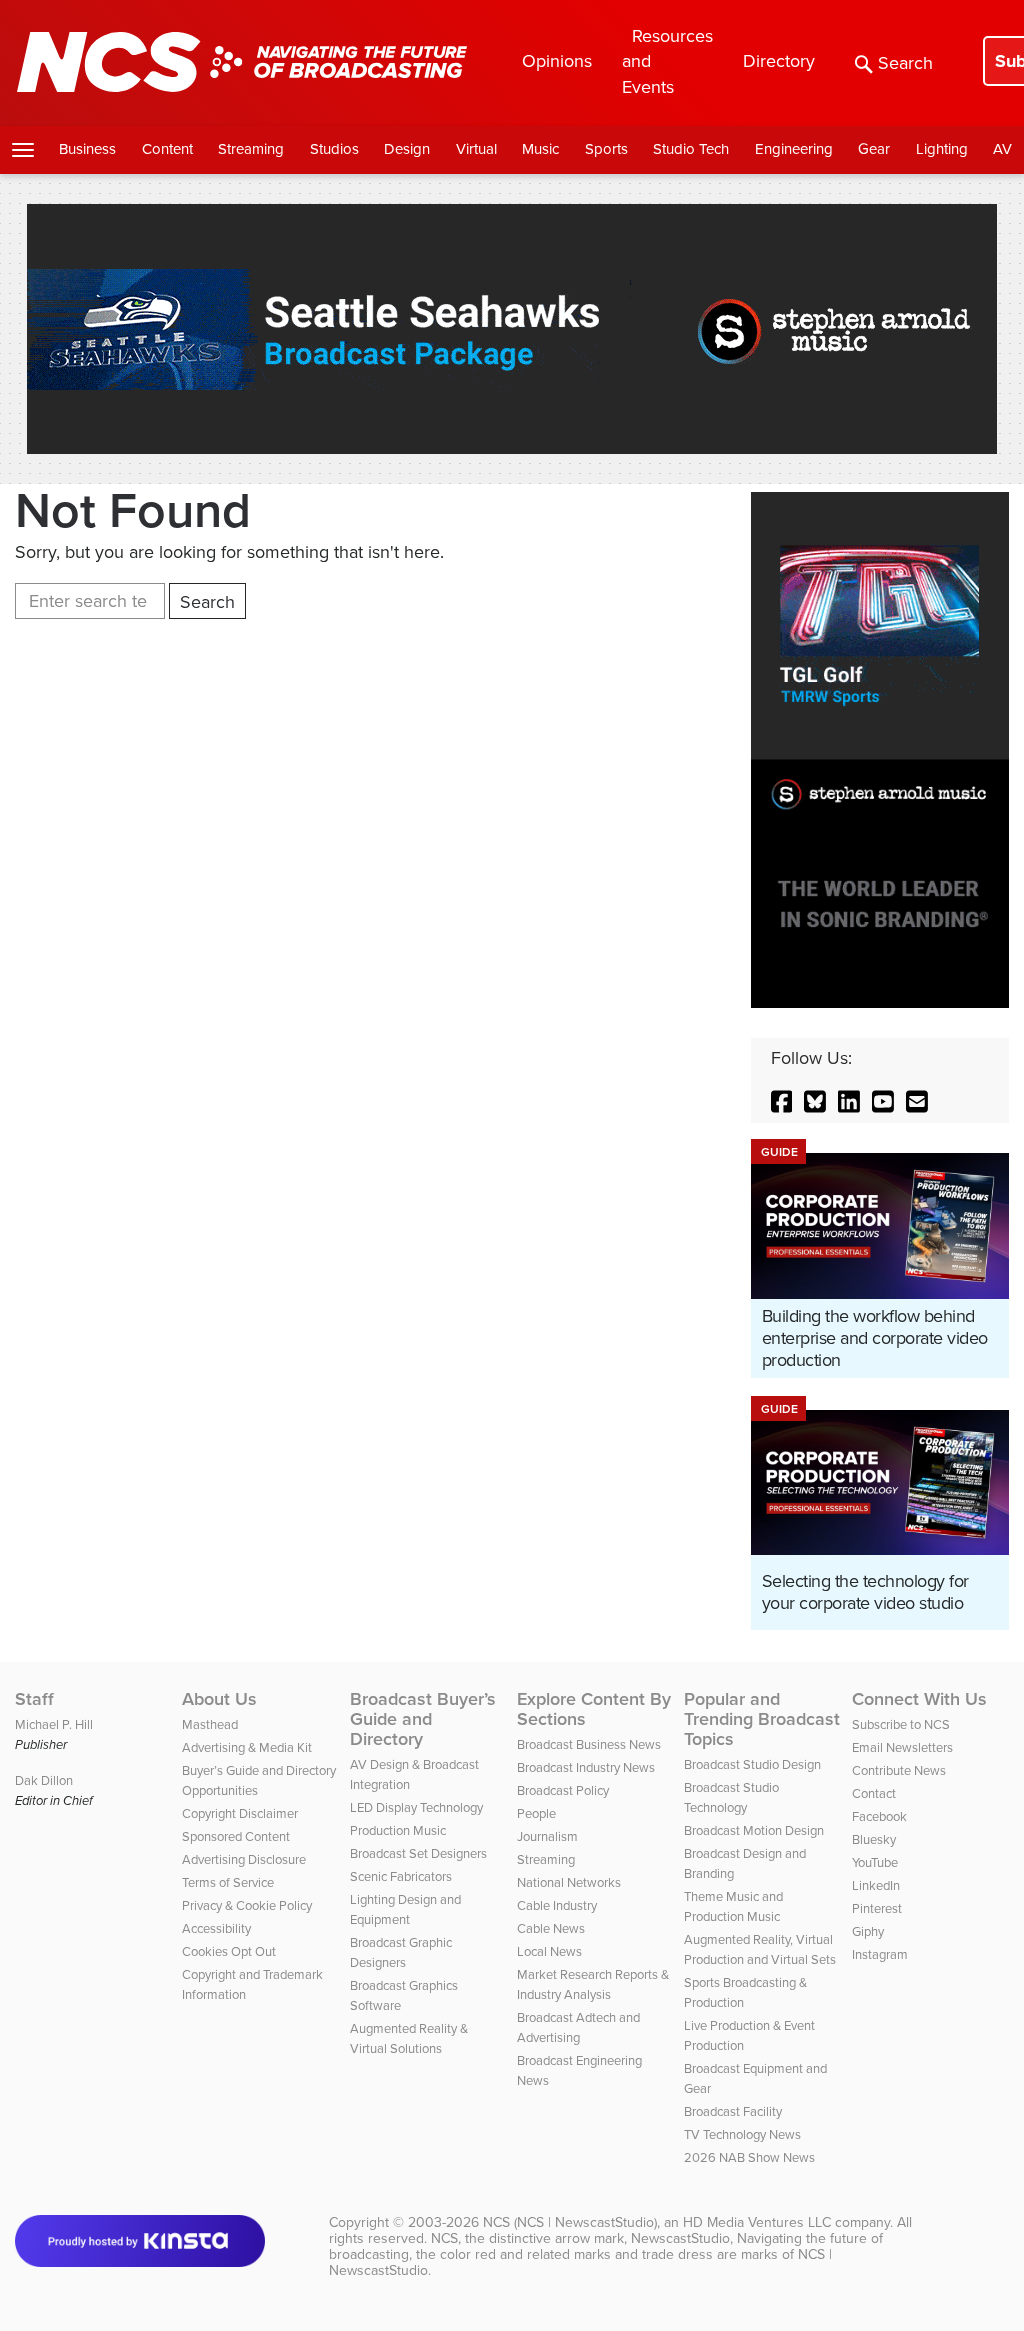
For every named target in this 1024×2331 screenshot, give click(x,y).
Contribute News (899, 1770)
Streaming (251, 149)
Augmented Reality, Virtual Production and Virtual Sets (760, 1949)
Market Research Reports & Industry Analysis (593, 1984)
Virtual (476, 149)
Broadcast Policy (563, 1790)
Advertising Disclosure (244, 1859)
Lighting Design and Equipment (405, 1909)
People (536, 1813)
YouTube (875, 1862)
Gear (874, 149)
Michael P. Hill (54, 1724)
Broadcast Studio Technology (731, 1797)
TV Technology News (742, 2134)
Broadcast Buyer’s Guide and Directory (423, 1719)
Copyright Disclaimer (240, 1813)
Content (167, 149)
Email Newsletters (902, 1747)
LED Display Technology (416, 1807)
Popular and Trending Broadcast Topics (762, 1719)
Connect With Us (919, 1699)
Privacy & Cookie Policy (247, 1905)
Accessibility (216, 1928)
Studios (334, 149)
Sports (606, 149)
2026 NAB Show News (749, 2157)
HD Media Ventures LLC (757, 2222)
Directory (779, 61)
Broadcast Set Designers (418, 1853)
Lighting (942, 149)
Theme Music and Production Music (733, 1906)
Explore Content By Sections (594, 1709)
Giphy (868, 1931)
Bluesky (874, 1839)
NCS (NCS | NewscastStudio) (570, 2222)
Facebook (879, 1816)
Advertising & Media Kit (247, 1747)
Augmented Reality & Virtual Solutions (409, 2038)
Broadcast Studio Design (752, 1764)
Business (87, 149)
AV (1002, 149)
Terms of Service (228, 1882)
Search (905, 63)
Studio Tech (691, 149)
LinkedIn (876, 1885)
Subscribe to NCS (901, 1724)
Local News (549, 1951)
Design (407, 149)
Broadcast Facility (733, 2111)
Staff (34, 1699)
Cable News (551, 1928)
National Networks (569, 1882)
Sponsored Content (236, 1836)
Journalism (547, 1836)
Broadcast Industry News (586, 1767)
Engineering (794, 149)
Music (540, 149)
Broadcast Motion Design (754, 1830)
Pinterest (877, 1908)
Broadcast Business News (589, 1744)
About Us (219, 1699)
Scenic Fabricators (401, 1876)
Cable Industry (557, 1905)
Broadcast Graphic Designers (401, 1952)
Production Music (398, 1830)
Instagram (880, 1954)
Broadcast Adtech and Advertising (578, 2027)
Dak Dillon (44, 1780)
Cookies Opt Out (229, 1951)
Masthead (210, 1724)
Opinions (557, 61)
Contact (874, 1793)
